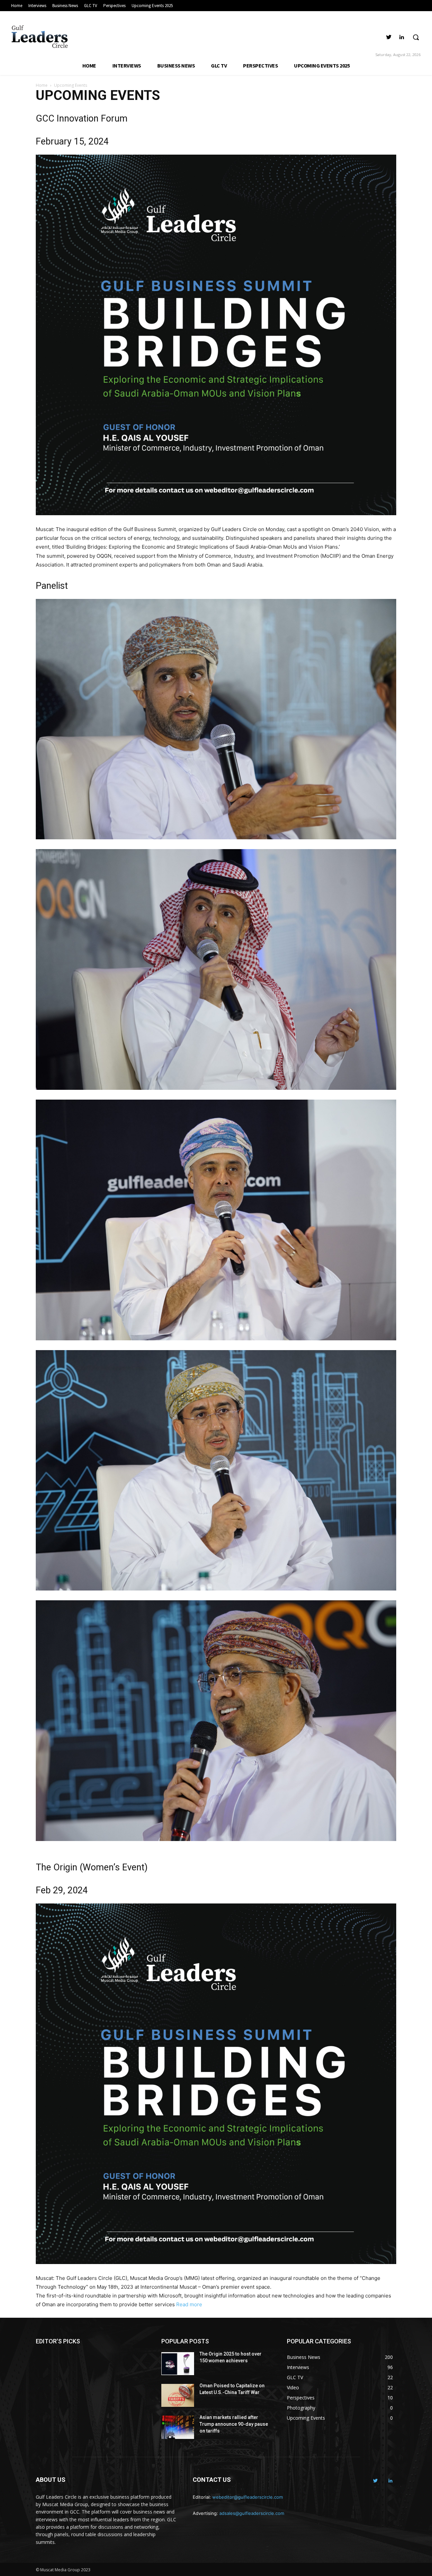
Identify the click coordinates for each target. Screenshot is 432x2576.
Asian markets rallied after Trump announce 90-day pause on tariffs (234, 2424)
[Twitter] (389, 37)
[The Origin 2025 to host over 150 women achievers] (178, 2364)
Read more (189, 2304)
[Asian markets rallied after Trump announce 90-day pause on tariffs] (178, 2427)
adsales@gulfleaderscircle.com (252, 2513)
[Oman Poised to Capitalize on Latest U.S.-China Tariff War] (178, 2395)
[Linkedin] (401, 37)
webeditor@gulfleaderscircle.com (248, 2497)
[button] (416, 37)
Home (42, 85)
